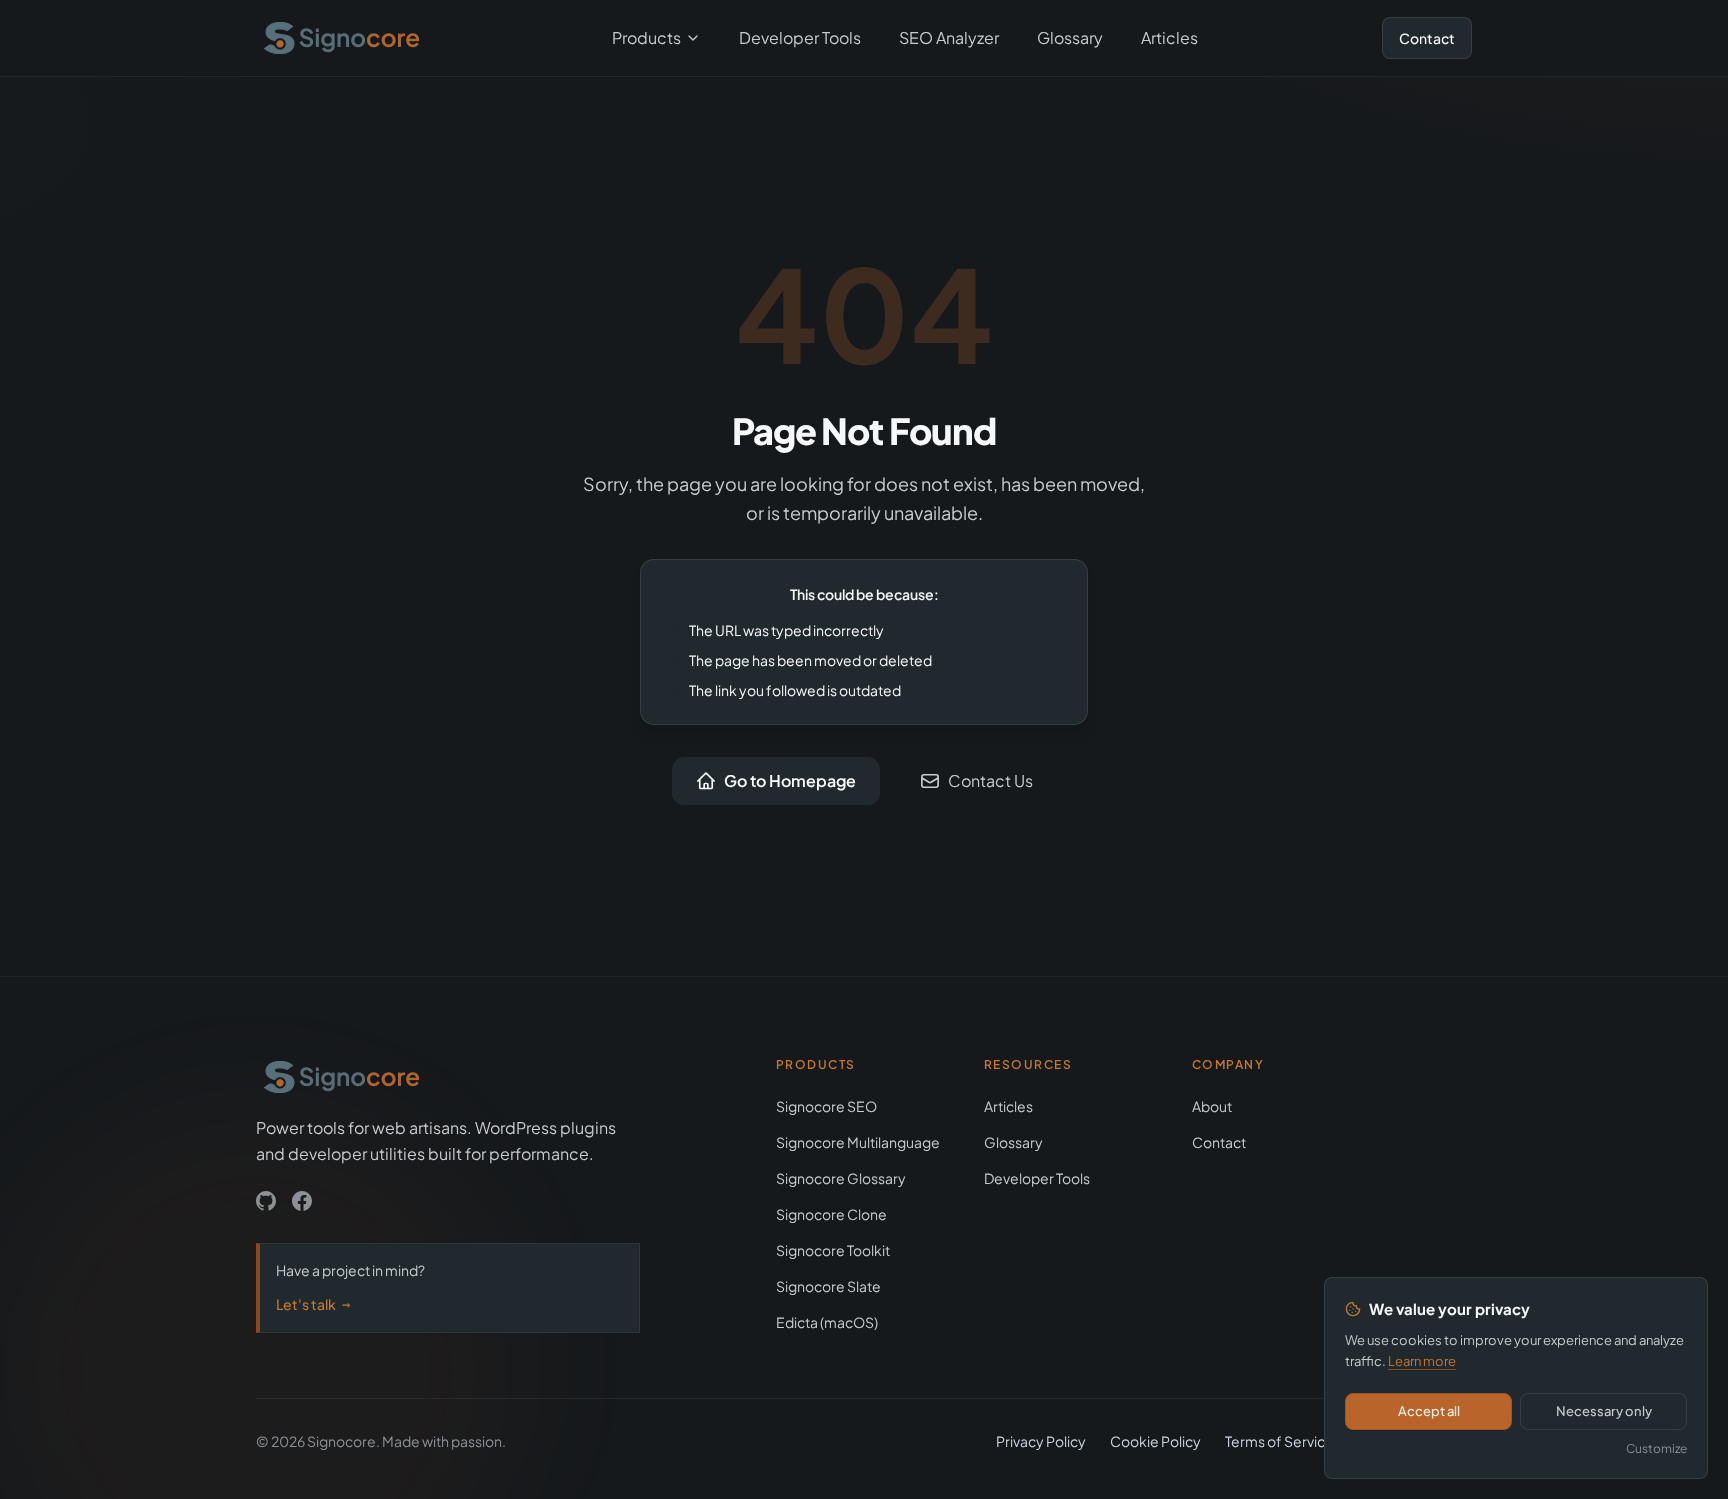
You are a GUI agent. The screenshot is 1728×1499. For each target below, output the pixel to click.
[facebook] (302, 1201)
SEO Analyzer (949, 37)
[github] (266, 1201)
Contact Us (990, 780)
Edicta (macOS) (827, 1322)
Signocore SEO (826, 1106)
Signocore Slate (828, 1286)
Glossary (1070, 37)
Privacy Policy (1041, 1441)
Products (646, 37)
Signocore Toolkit (833, 1250)
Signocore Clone (831, 1214)
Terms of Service (1279, 1441)
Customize (1656, 1448)
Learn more (1422, 1361)
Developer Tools (800, 37)
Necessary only (1604, 1411)
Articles (1169, 37)
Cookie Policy (1155, 1441)
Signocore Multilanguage (858, 1142)
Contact (1427, 38)
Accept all (1429, 1411)
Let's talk (313, 1304)
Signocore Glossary (841, 1178)
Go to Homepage (790, 780)
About (1212, 1106)
